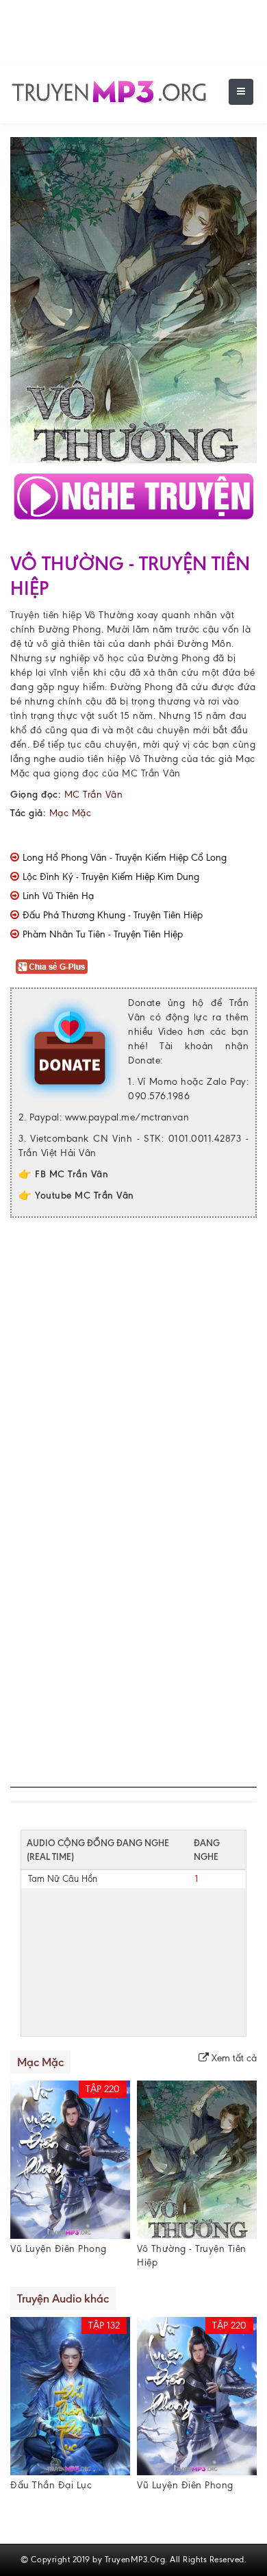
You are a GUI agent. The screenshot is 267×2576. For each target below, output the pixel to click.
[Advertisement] (133, 1365)
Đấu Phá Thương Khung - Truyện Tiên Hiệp (113, 915)
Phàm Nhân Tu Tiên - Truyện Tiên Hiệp (103, 934)
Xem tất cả (233, 2058)
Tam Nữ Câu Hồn (63, 1879)
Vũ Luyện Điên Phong (59, 2249)
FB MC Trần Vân (72, 1174)
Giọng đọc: (36, 795)
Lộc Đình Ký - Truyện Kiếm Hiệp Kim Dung (111, 877)
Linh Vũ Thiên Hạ (58, 896)
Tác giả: (28, 813)
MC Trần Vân (151, 773)
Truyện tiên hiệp (46, 615)
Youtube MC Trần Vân (85, 1195)
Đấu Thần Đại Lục (51, 2485)
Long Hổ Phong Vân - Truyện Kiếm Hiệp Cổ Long (125, 858)
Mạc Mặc (71, 813)
